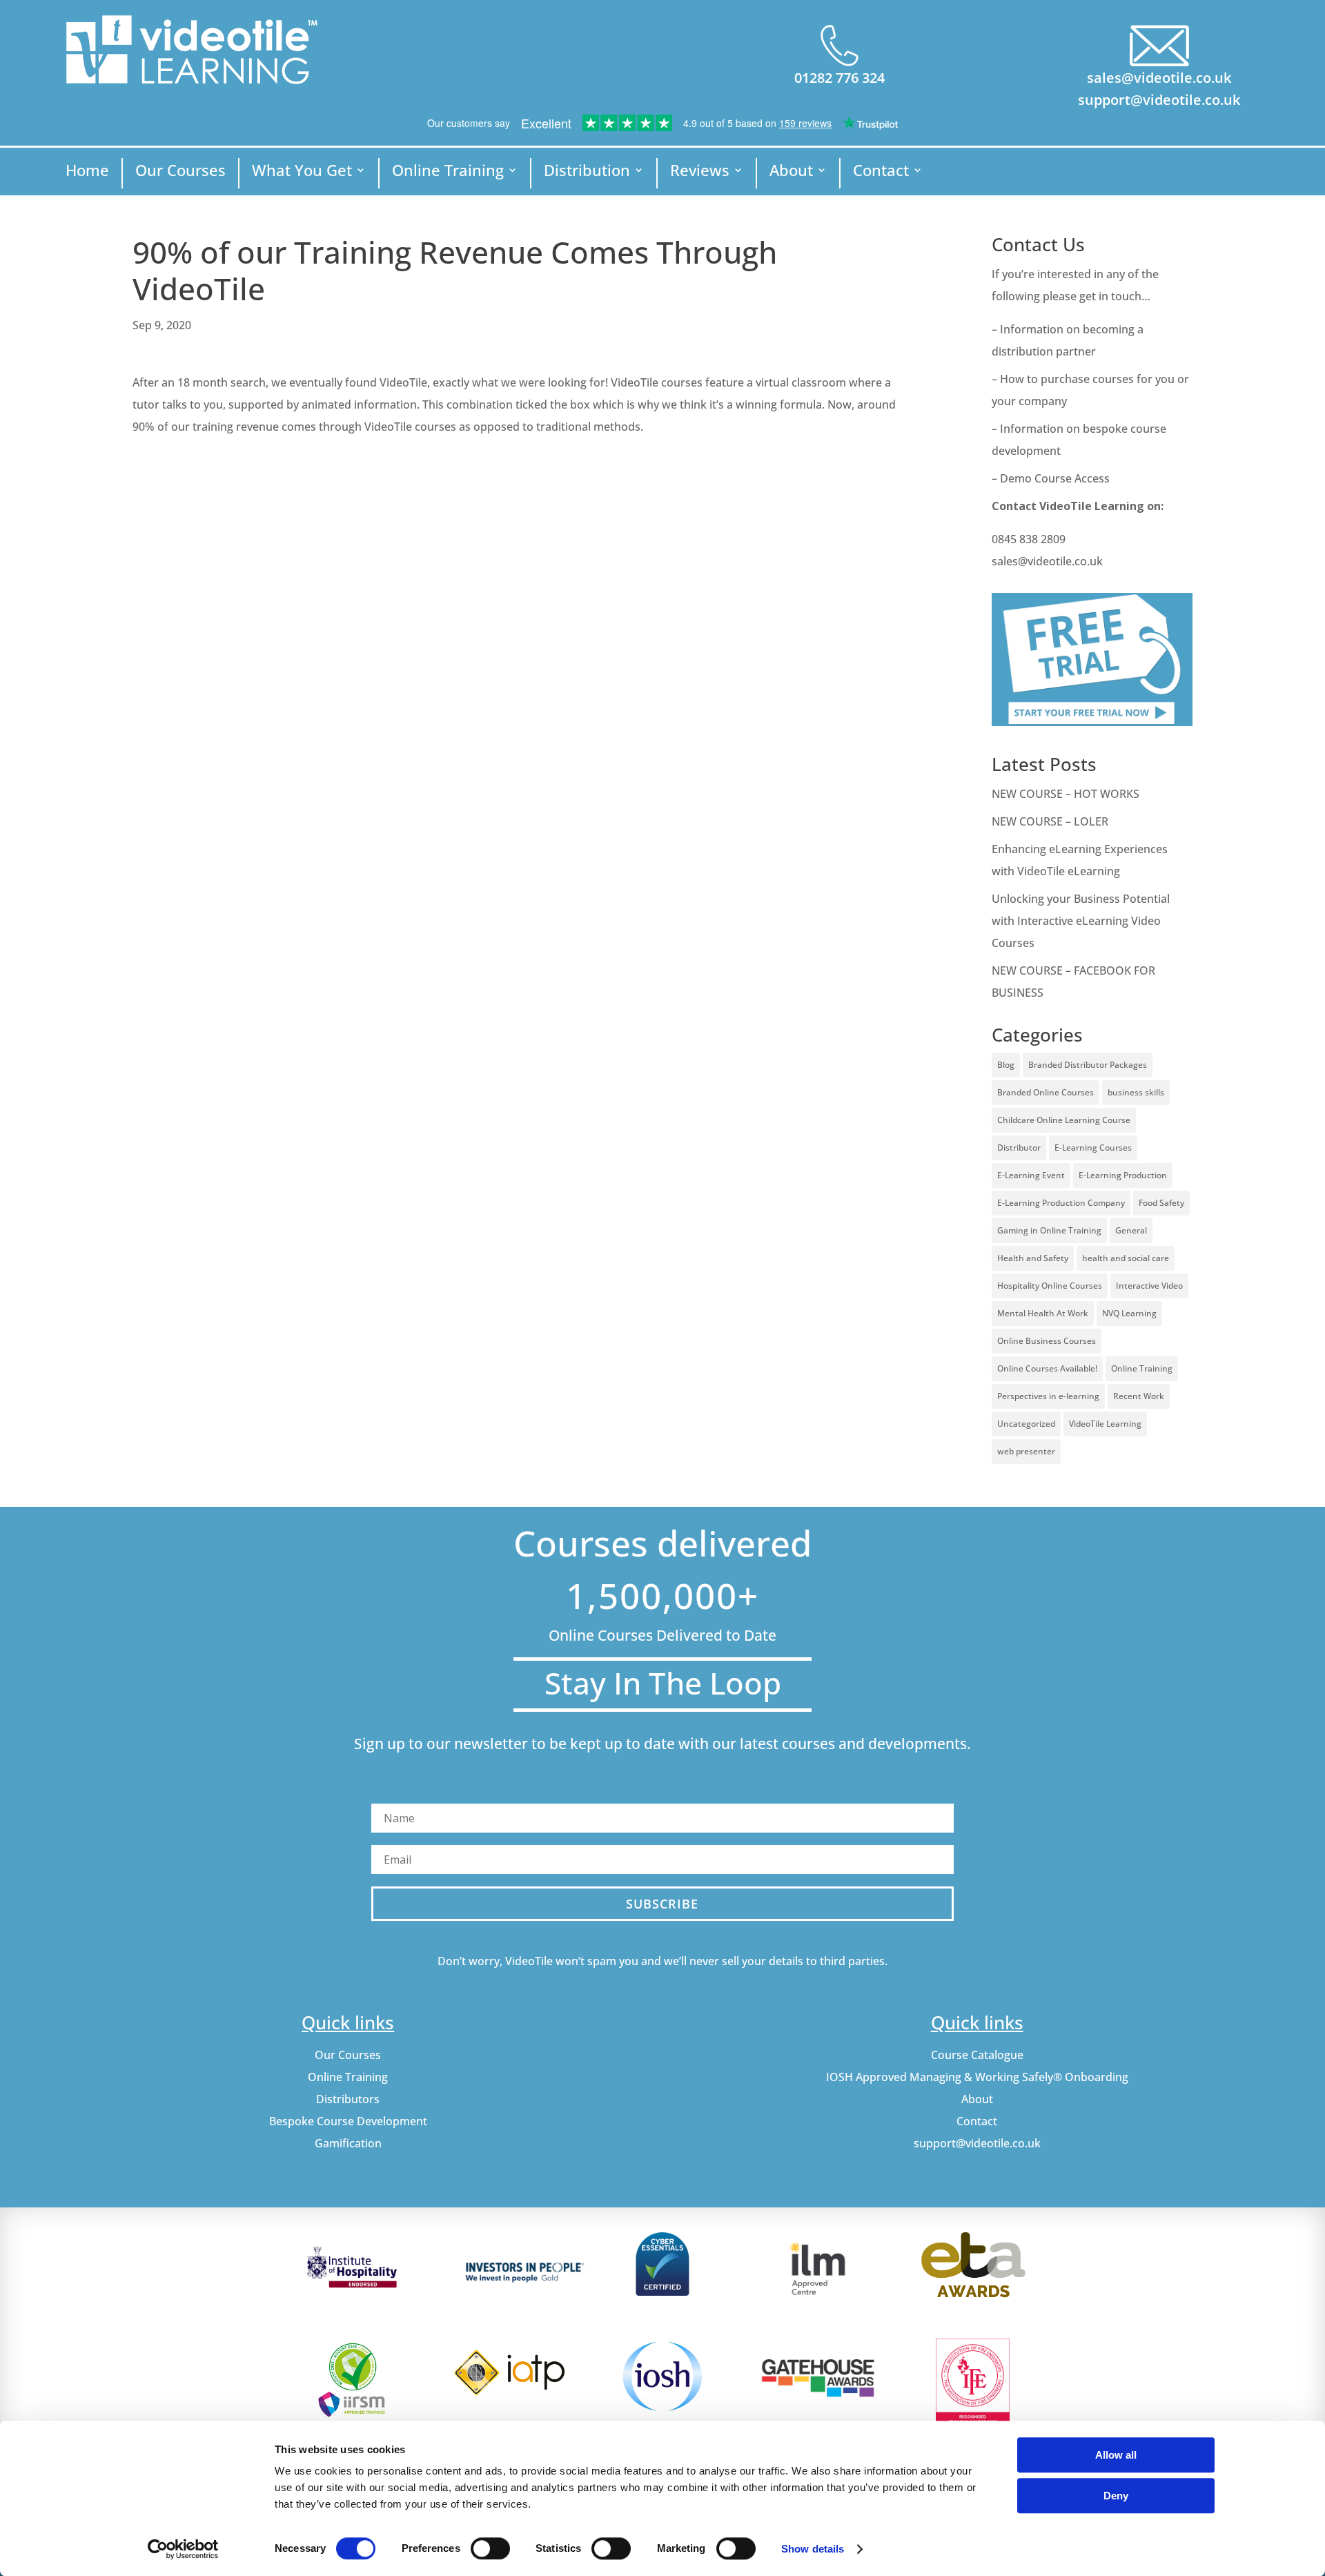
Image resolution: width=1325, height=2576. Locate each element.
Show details (813, 2549)
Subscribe (662, 1904)
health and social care (1126, 1258)
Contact (881, 173)
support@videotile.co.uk (1159, 100)
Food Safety (1161, 1203)
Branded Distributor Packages (1088, 1065)
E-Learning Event (1031, 1175)
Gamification (348, 2143)
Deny (1116, 2496)
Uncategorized (1026, 1424)
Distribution (587, 173)
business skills (1136, 1092)
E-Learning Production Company (1061, 1203)
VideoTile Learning (1105, 1424)
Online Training (448, 173)
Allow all (1116, 2455)
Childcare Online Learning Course (1064, 1120)
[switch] (490, 2548)
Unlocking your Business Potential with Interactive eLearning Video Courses (1081, 921)
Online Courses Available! (1047, 1368)
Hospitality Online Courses (1050, 1286)
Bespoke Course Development (348, 2121)
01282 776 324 (840, 78)
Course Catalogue (977, 2055)
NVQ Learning (1129, 1313)
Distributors (348, 2099)
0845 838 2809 (1029, 539)
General (1131, 1230)
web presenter (1026, 1451)
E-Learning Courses (1093, 1148)
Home (87, 173)
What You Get (302, 173)
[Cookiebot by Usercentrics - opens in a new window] (183, 2549)
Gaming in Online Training (1049, 1230)
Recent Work (1139, 1396)
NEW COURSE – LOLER (1051, 821)
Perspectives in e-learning (1048, 1396)
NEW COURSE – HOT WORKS (1066, 794)
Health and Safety (1033, 1258)
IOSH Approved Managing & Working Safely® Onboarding (977, 2077)
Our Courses (180, 173)
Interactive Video (1149, 1286)
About (791, 173)
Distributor (1019, 1148)
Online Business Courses (1047, 1341)
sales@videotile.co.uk (1159, 78)
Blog (1006, 1065)
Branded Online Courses (1046, 1092)
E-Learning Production (1123, 1175)
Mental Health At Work (1043, 1313)
